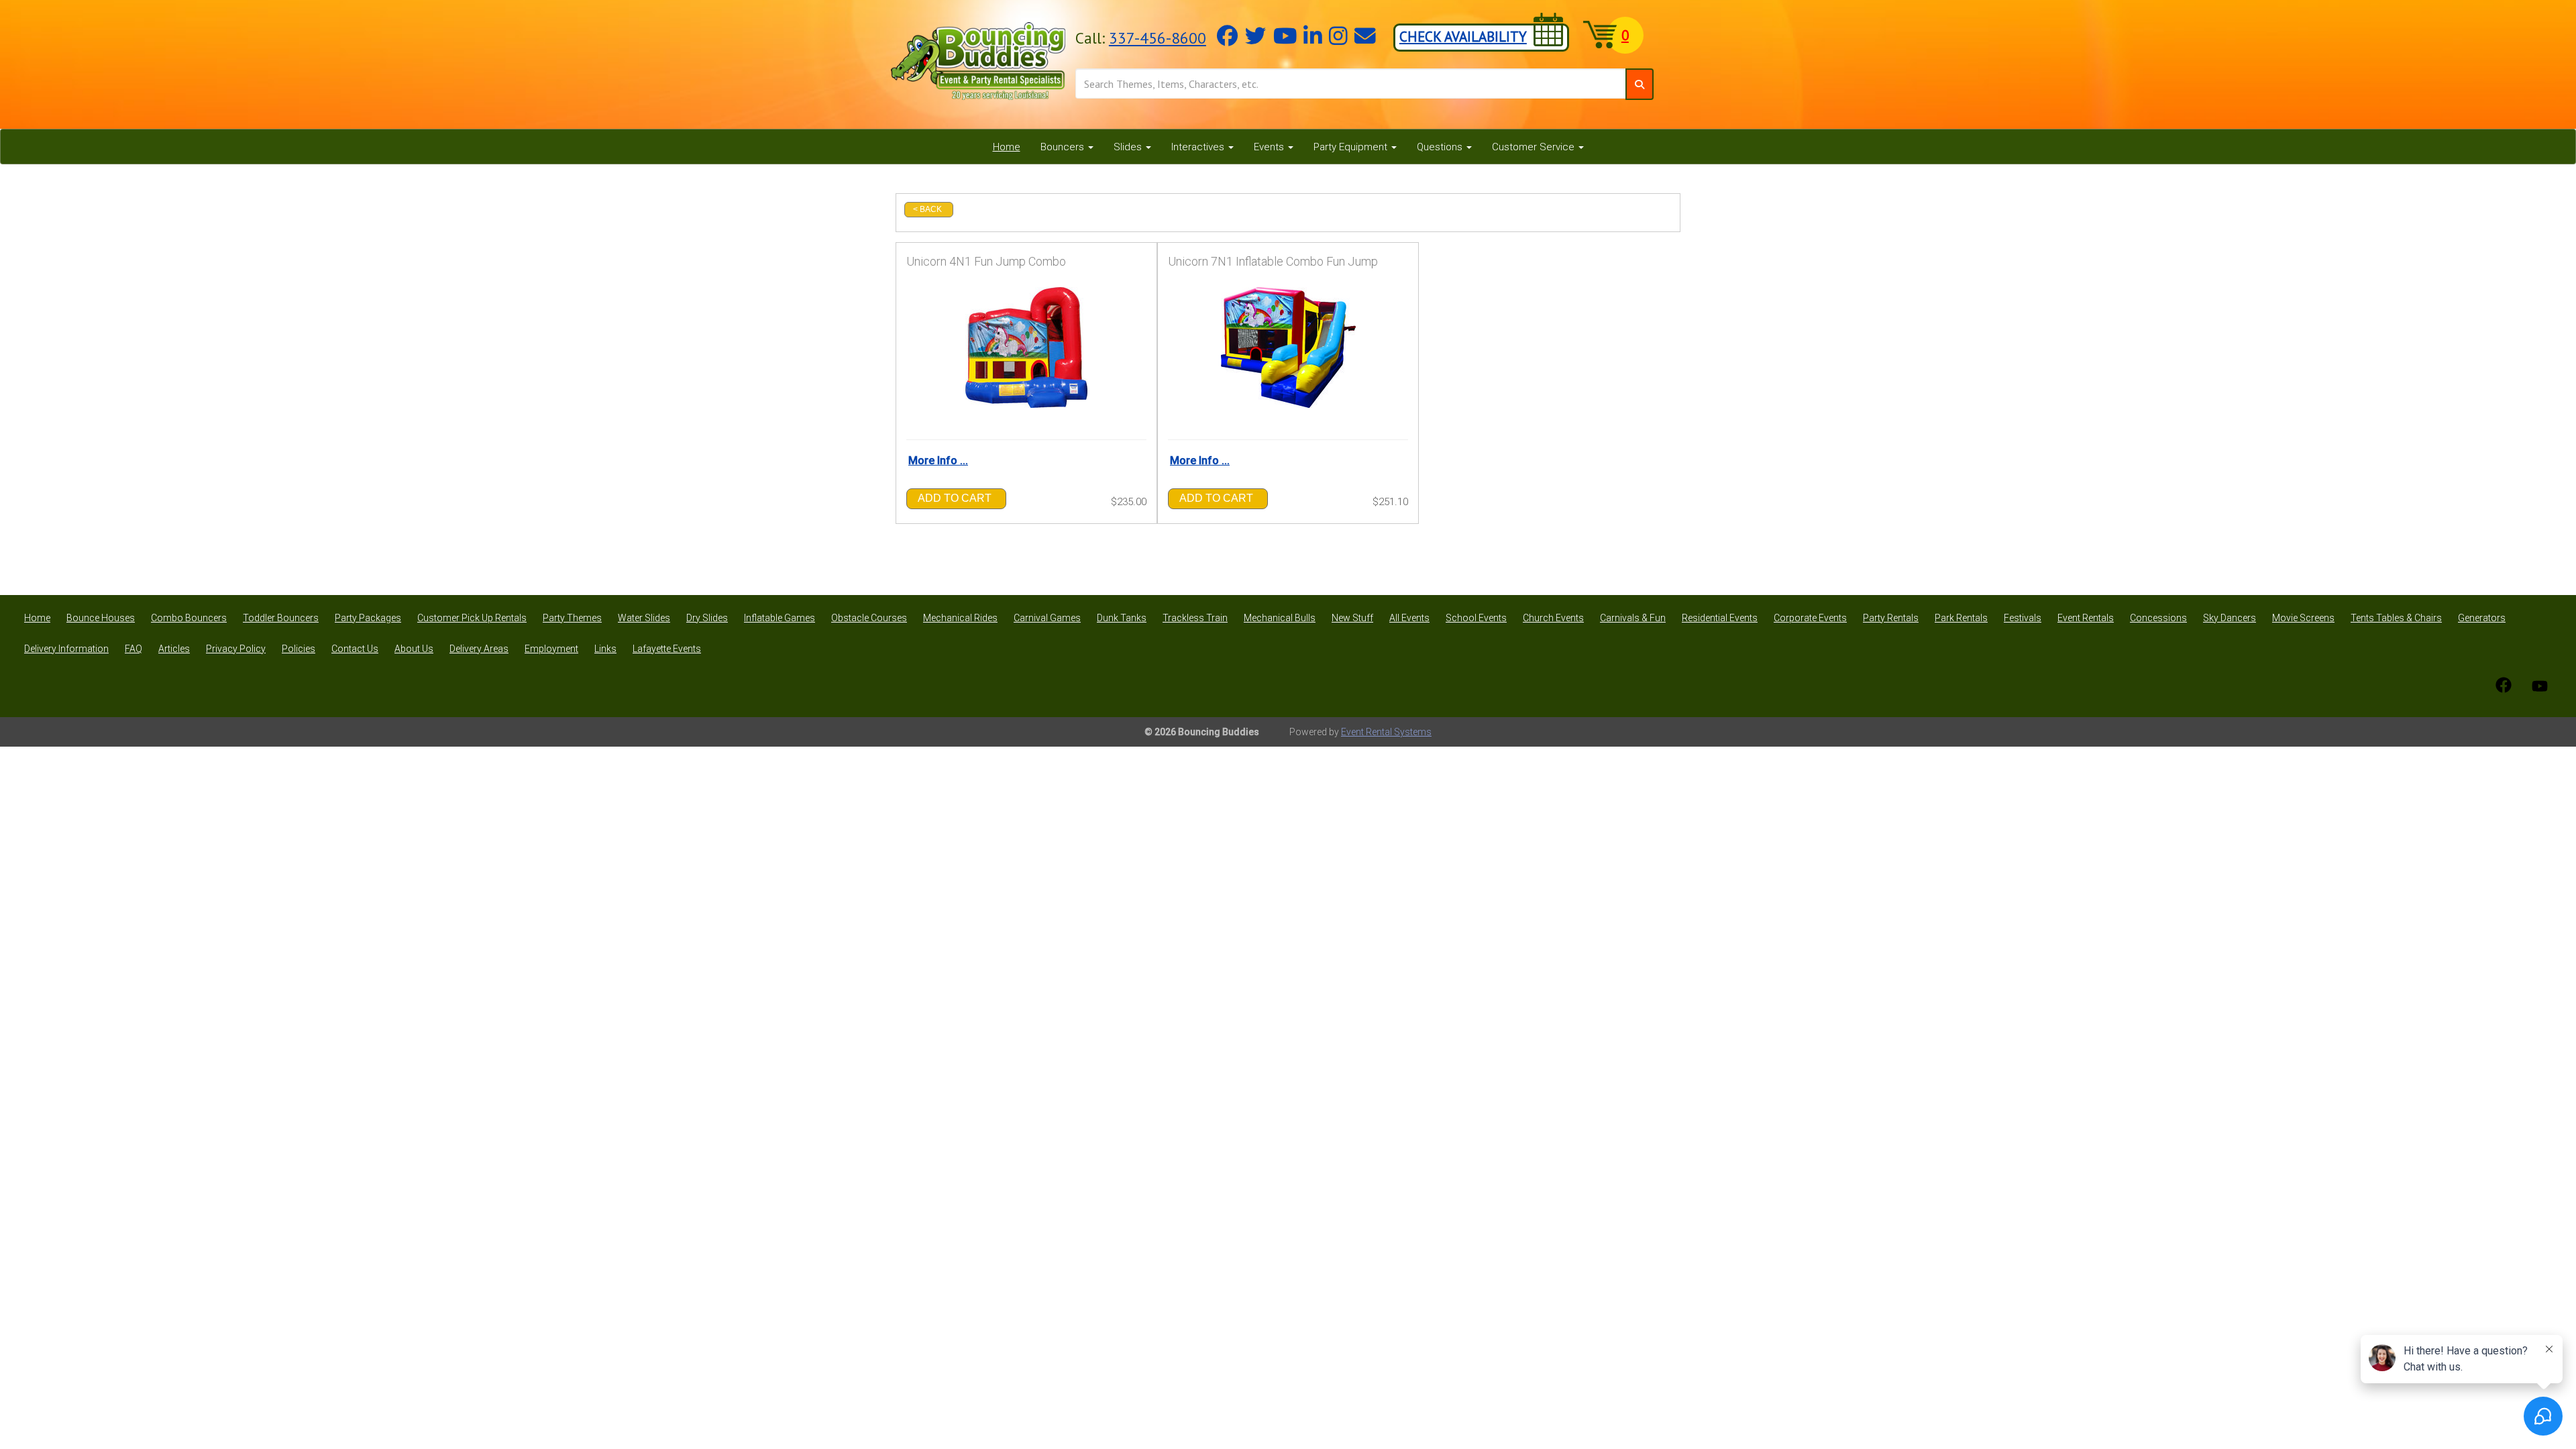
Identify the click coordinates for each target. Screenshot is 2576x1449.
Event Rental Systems (1386, 732)
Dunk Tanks (1122, 618)
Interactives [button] (1199, 147)
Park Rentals (1961, 618)
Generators (2482, 618)
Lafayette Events (667, 649)
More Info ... (938, 461)
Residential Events (1720, 618)
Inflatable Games (780, 618)
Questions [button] (1441, 147)
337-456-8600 (1158, 38)
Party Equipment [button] (1352, 147)
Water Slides (644, 618)
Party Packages (368, 618)
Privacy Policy (236, 649)
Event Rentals (2086, 618)
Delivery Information (66, 649)
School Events (1476, 618)
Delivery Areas (479, 649)
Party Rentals (1891, 618)
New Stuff (1352, 618)
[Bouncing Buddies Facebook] (2504, 685)
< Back (927, 209)
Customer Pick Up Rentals (472, 618)
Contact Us (355, 649)
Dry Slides (707, 618)
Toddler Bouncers (281, 618)
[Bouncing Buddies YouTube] (2540, 685)
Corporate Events (1810, 618)
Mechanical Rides (960, 618)
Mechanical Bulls (1280, 618)
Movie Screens (2303, 618)
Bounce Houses (101, 618)
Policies (299, 649)
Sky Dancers (2230, 618)
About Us (414, 649)
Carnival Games (1047, 618)
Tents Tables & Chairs (2396, 618)
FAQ (133, 649)
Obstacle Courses (869, 618)
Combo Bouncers (189, 618)
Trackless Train (1195, 618)
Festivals (2023, 618)
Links (605, 649)
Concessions (2158, 618)
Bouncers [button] (1064, 147)
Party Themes (572, 618)
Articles (174, 649)
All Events (1409, 618)
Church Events (1553, 618)
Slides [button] (1129, 147)
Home (1007, 147)
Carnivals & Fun (1633, 618)
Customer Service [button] (1535, 147)
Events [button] (1270, 147)
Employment (551, 649)
